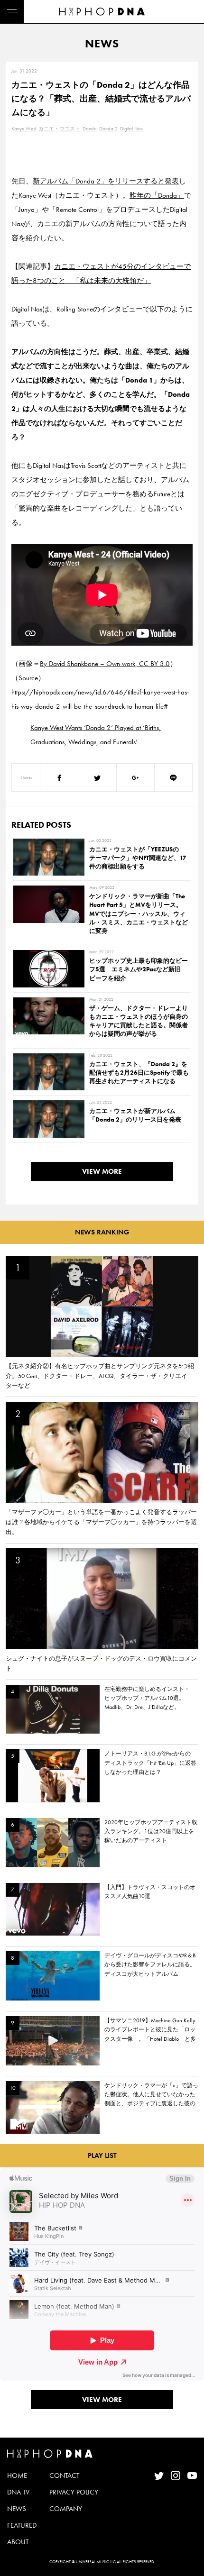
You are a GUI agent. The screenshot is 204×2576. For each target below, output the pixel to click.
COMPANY (66, 2509)
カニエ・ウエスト (59, 128)
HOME (17, 2476)
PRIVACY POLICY (74, 2492)
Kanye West (24, 128)
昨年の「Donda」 (157, 195)
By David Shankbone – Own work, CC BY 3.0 (105, 664)
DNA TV (18, 2492)
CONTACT (64, 2476)
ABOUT (18, 2542)
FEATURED (22, 2525)
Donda (90, 128)
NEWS (17, 2509)
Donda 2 (108, 128)
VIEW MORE (102, 1171)
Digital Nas (131, 128)
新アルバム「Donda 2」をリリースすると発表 (106, 181)
